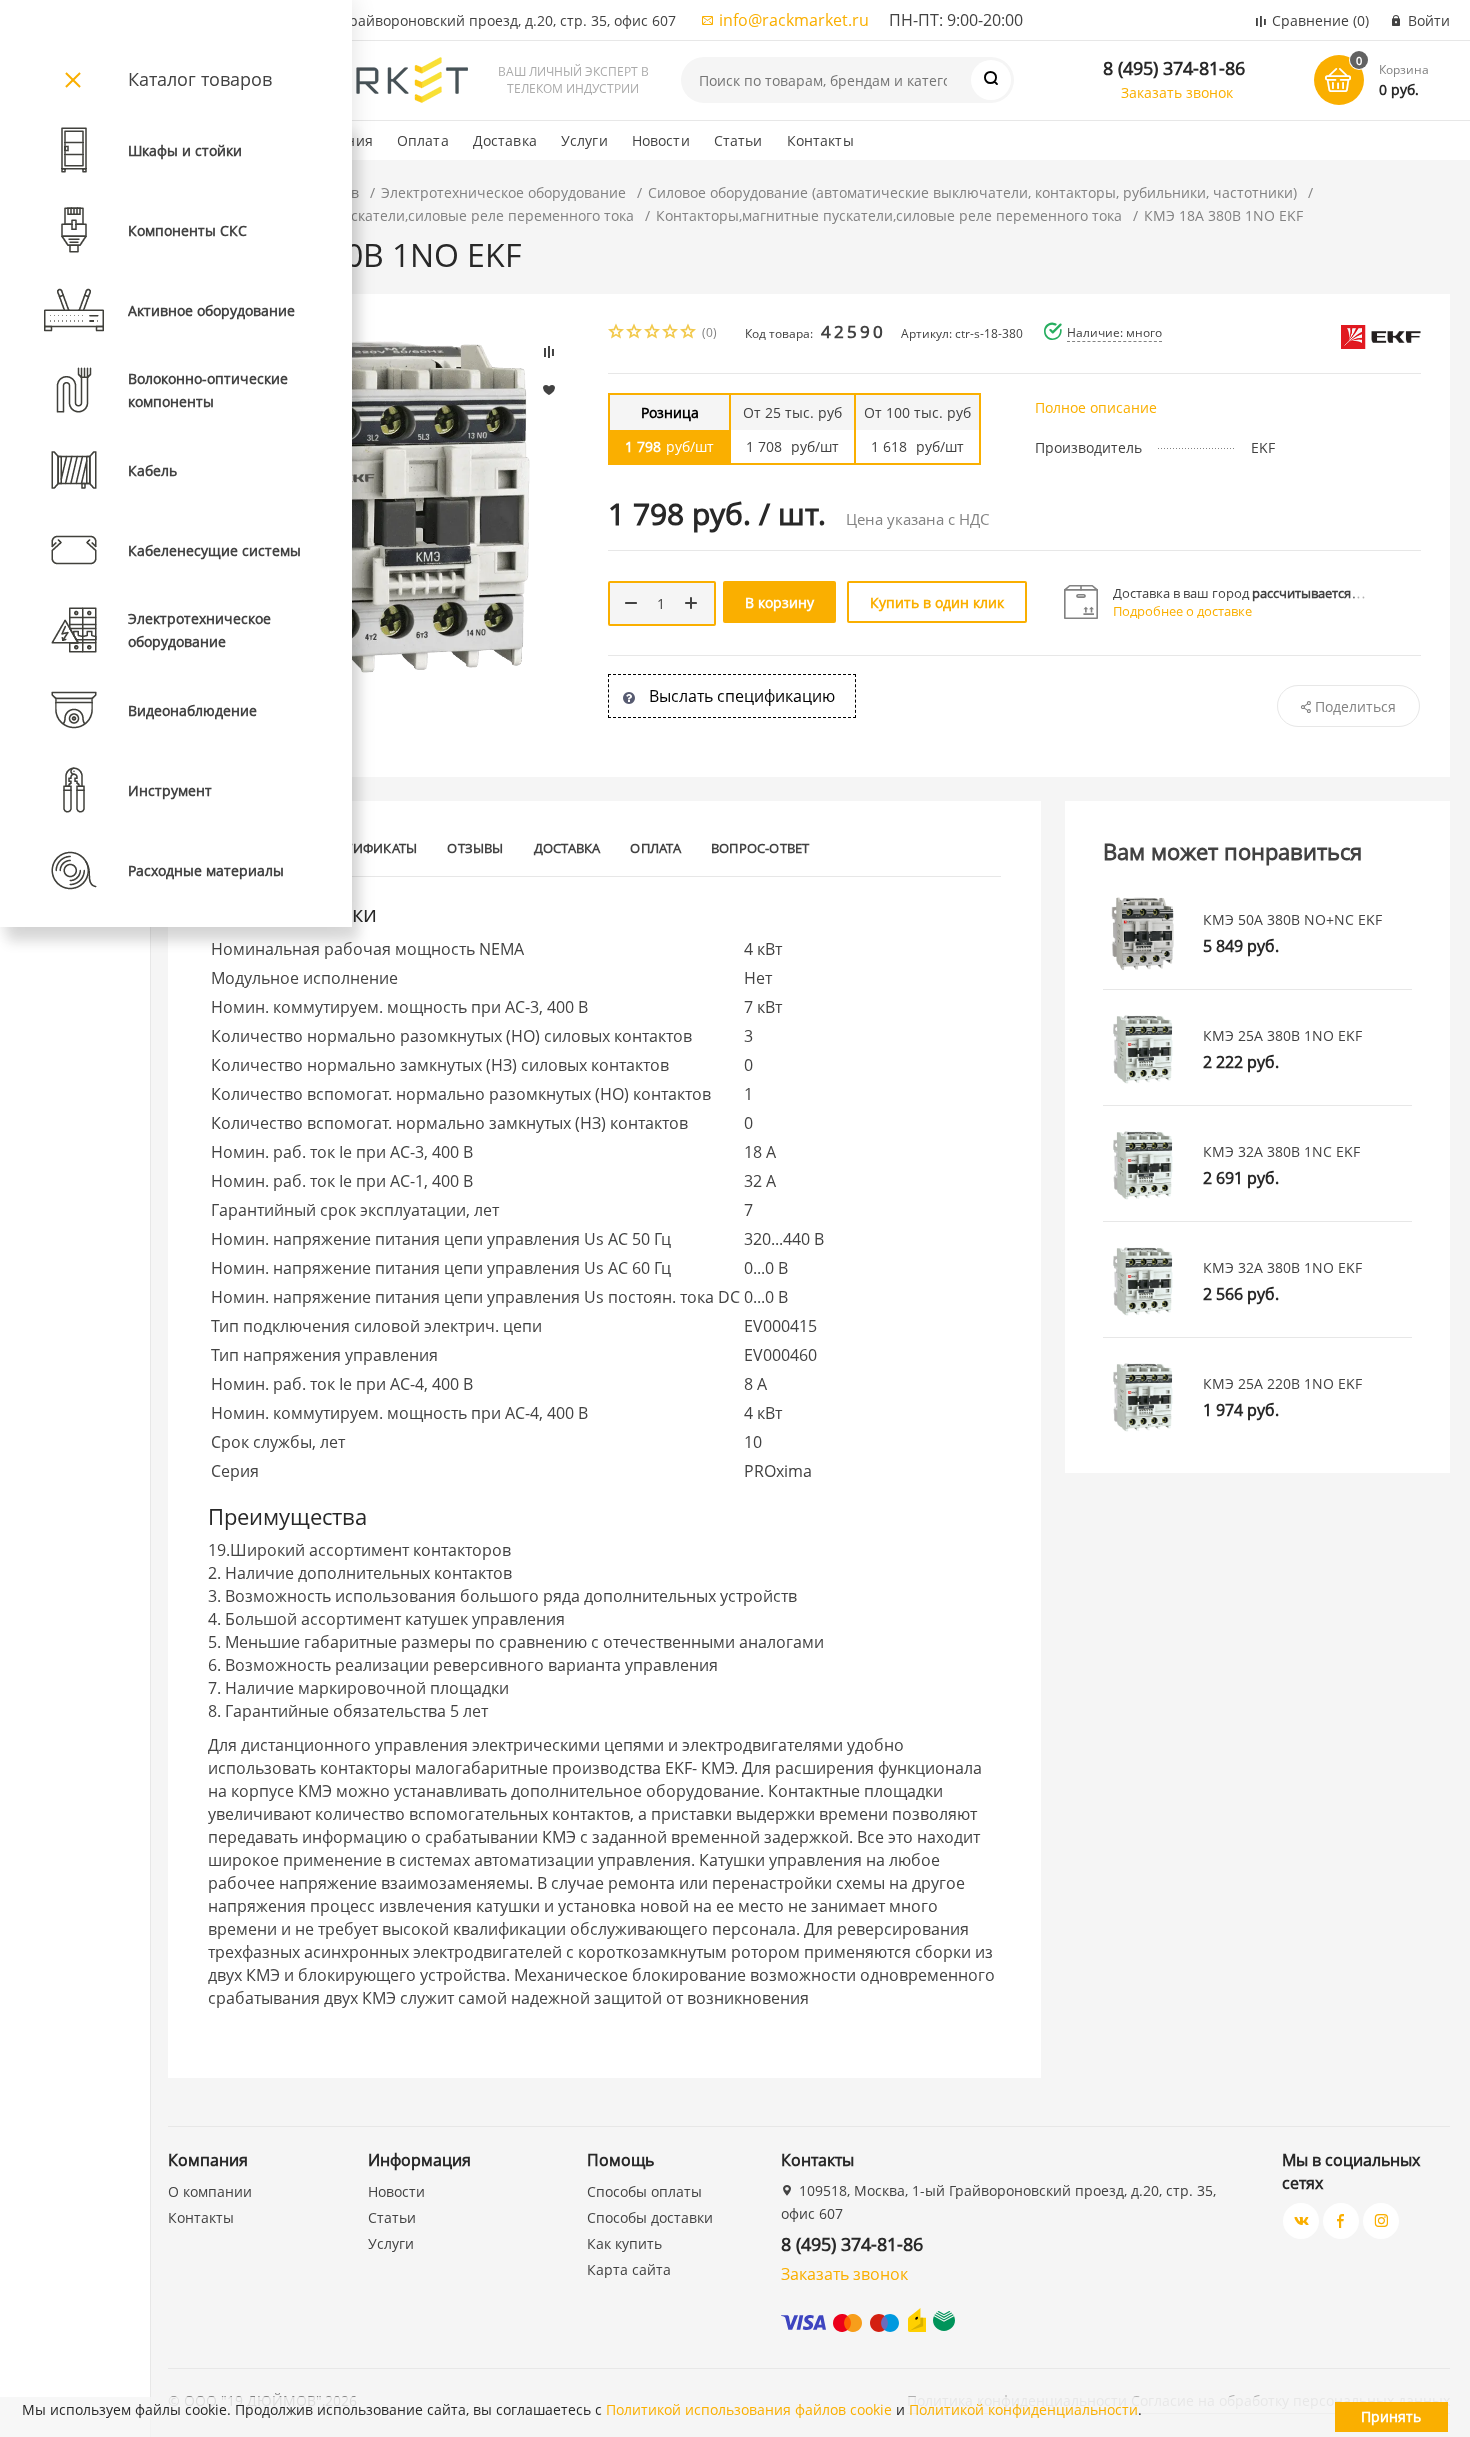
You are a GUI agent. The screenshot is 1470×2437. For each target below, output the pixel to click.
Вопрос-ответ (760, 848)
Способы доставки (650, 2217)
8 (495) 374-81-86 (1174, 68)
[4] (671, 333)
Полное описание (1096, 407)
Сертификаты (370, 848)
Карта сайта (629, 2269)
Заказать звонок (1177, 92)
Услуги (584, 140)
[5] (689, 333)
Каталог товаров (200, 79)
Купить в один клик (937, 602)
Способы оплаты (644, 2191)
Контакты (820, 140)
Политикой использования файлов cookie (749, 2409)
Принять (1391, 2416)
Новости (661, 140)
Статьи (738, 140)
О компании (210, 2191)
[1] (617, 333)
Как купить (624, 2243)
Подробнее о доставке (1182, 611)
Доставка (505, 140)
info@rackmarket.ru (794, 20)
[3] (653, 333)
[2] (635, 333)
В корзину (779, 602)
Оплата (423, 140)
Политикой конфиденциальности (1023, 2409)
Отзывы (475, 848)
